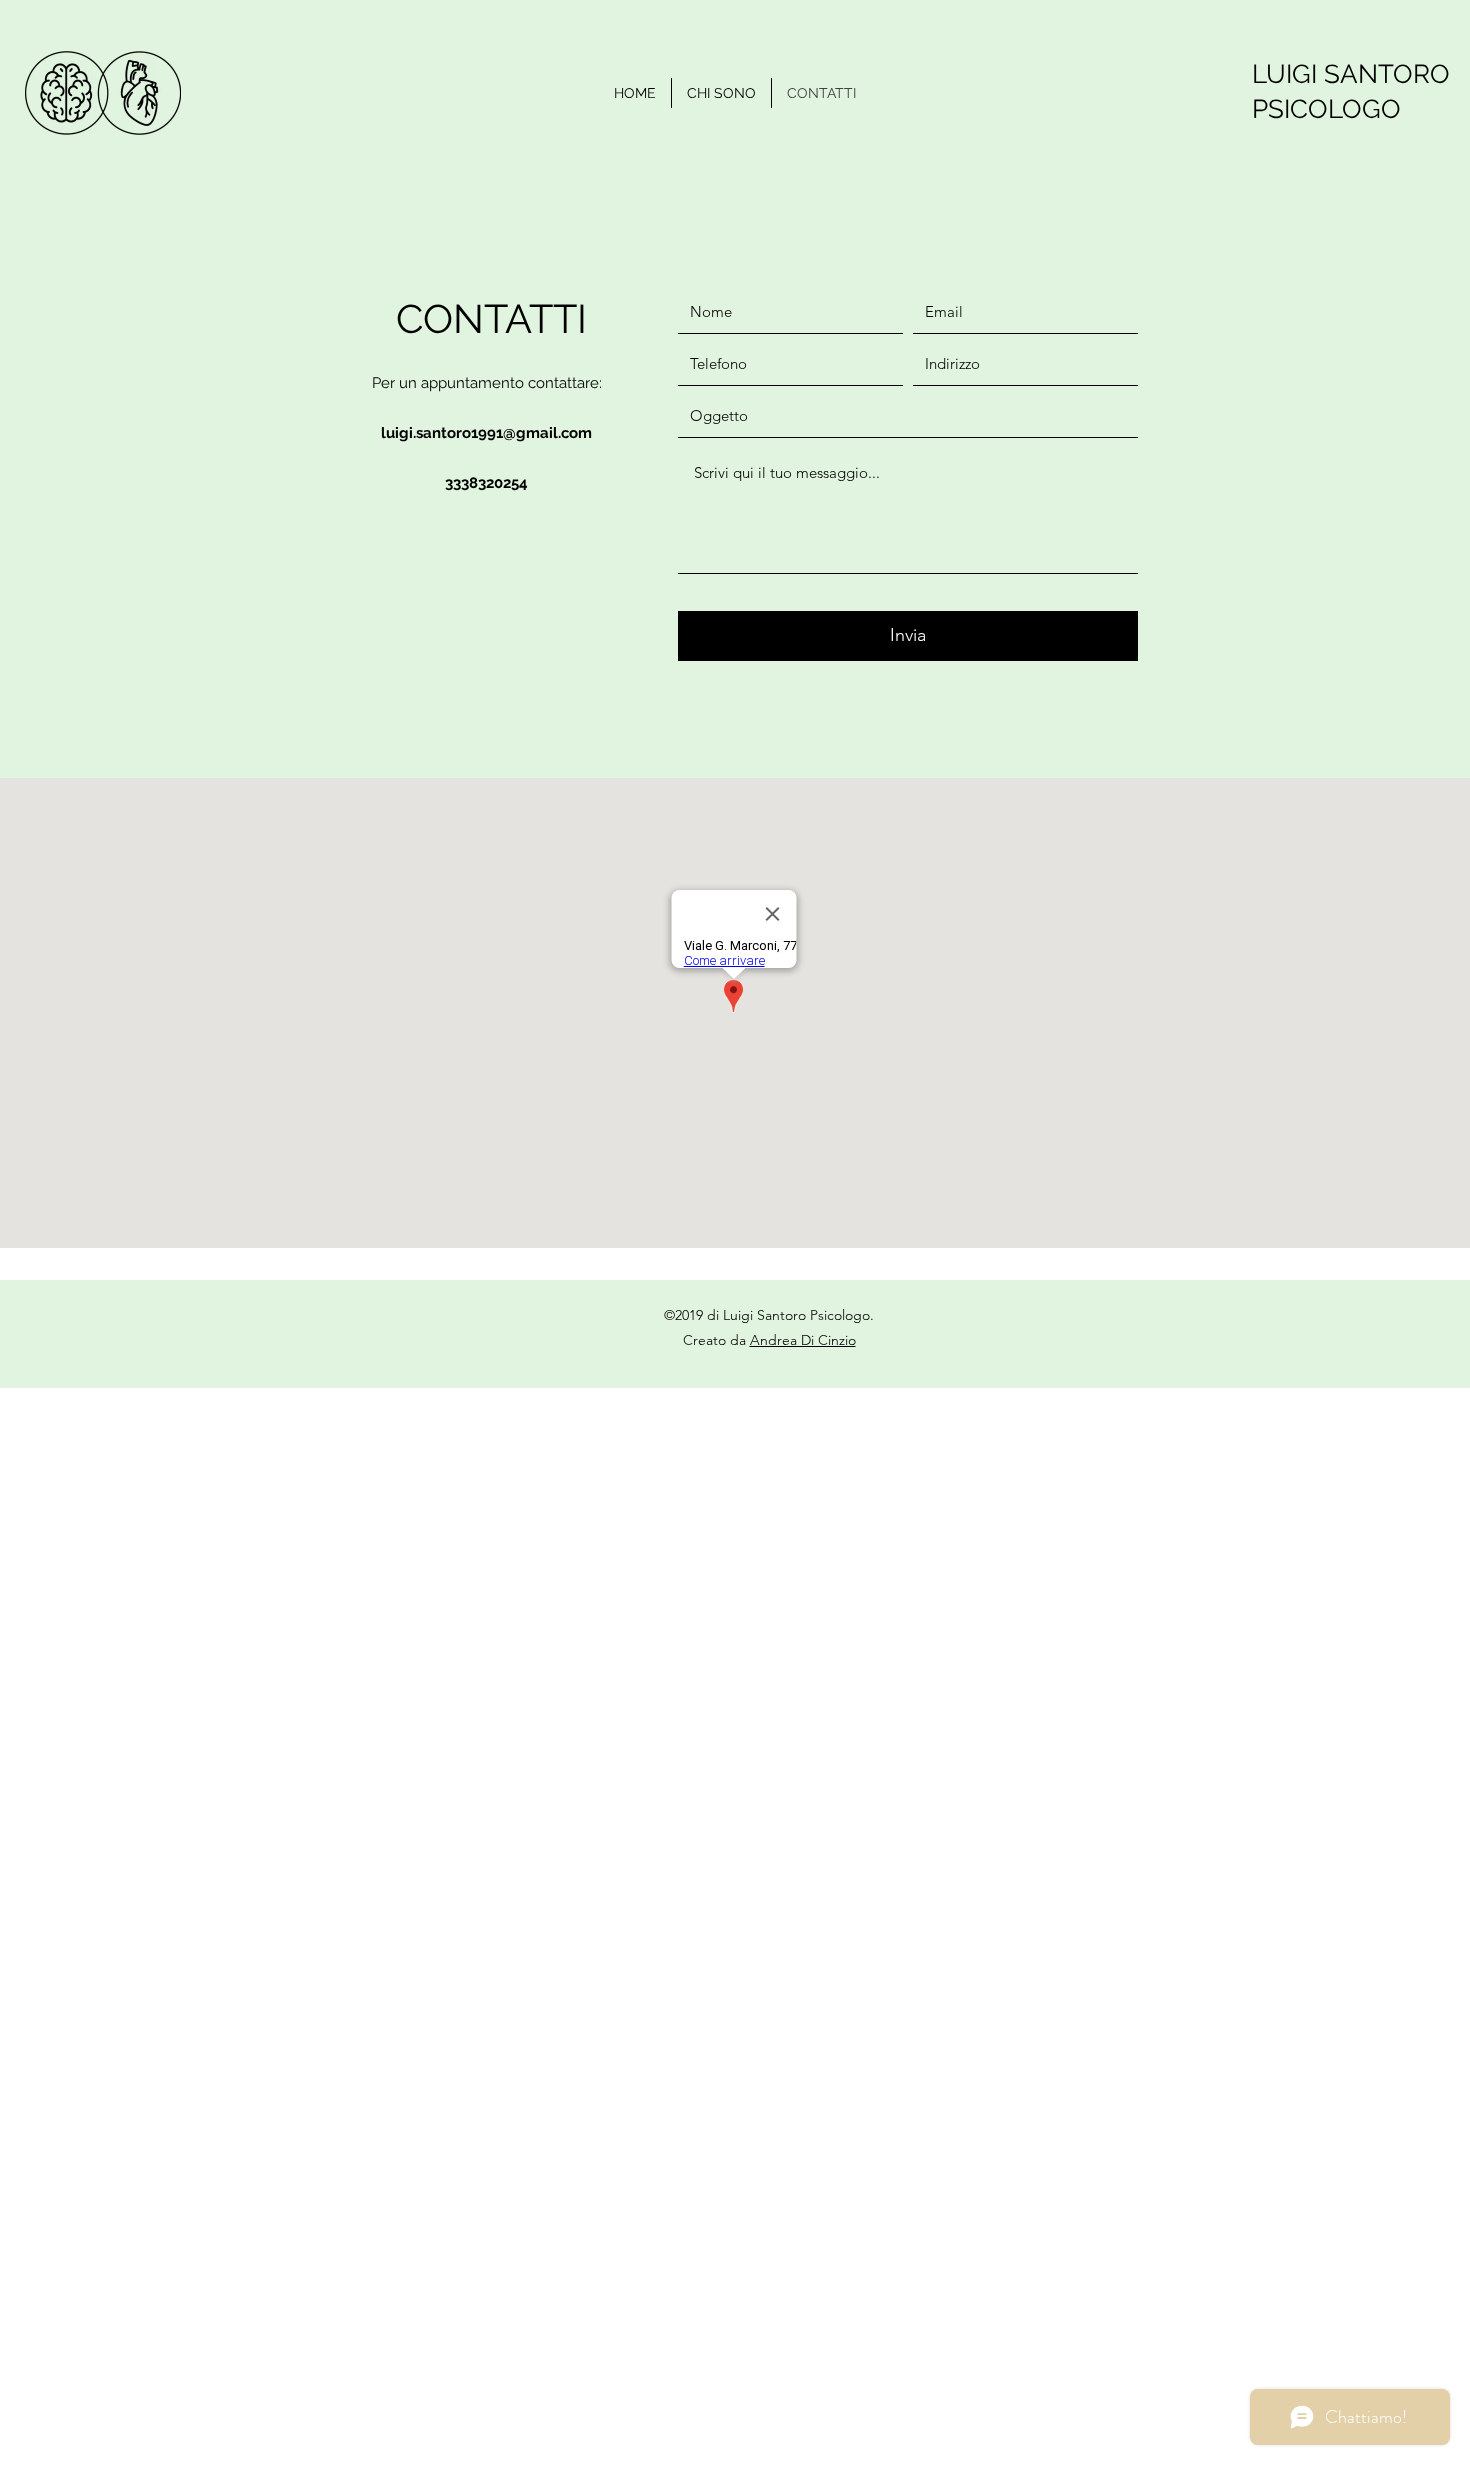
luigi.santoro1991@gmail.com (486, 433)
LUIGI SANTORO (1351, 74)
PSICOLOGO (1326, 109)
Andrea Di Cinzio (803, 1340)
